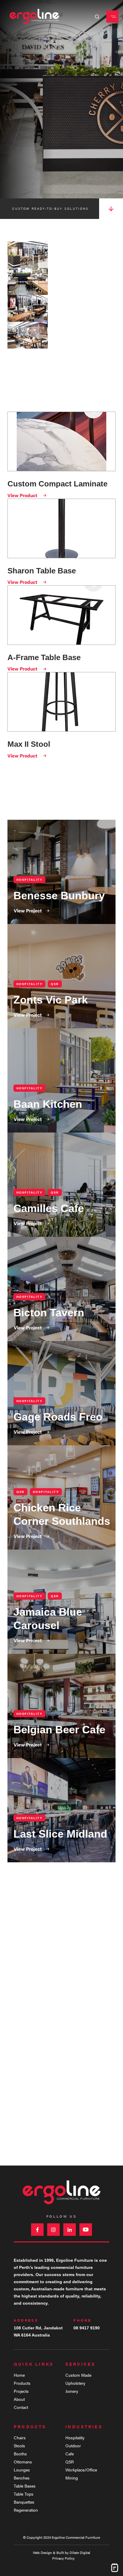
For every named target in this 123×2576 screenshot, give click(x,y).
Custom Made (78, 2375)
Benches (22, 2478)
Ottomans (23, 2462)
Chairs (20, 2437)
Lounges (22, 2470)
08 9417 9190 (87, 2328)
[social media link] (37, 2230)
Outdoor (73, 2446)
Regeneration (26, 2510)
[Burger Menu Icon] (112, 17)
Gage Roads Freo (61, 1393)
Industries (84, 2426)
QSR (70, 2462)
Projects (21, 2391)
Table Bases (25, 2486)
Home (19, 2375)
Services (81, 2364)
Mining (72, 2478)
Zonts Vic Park (61, 976)
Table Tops (24, 2494)
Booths (20, 2454)
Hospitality (75, 2437)
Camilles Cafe (61, 1185)
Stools (19, 2446)
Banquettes (24, 2502)
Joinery (72, 2391)
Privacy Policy (63, 2558)
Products (22, 2383)
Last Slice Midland (61, 1810)
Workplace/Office (81, 2470)
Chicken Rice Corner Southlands (61, 1497)
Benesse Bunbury (61, 872)
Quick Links (34, 2364)
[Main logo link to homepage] (34, 17)
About (19, 2399)
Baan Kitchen (61, 1080)
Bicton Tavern (61, 1289)
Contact (21, 2407)
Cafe (70, 2454)
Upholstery (75, 2383)
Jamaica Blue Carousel (61, 1602)
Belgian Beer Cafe (61, 1706)
